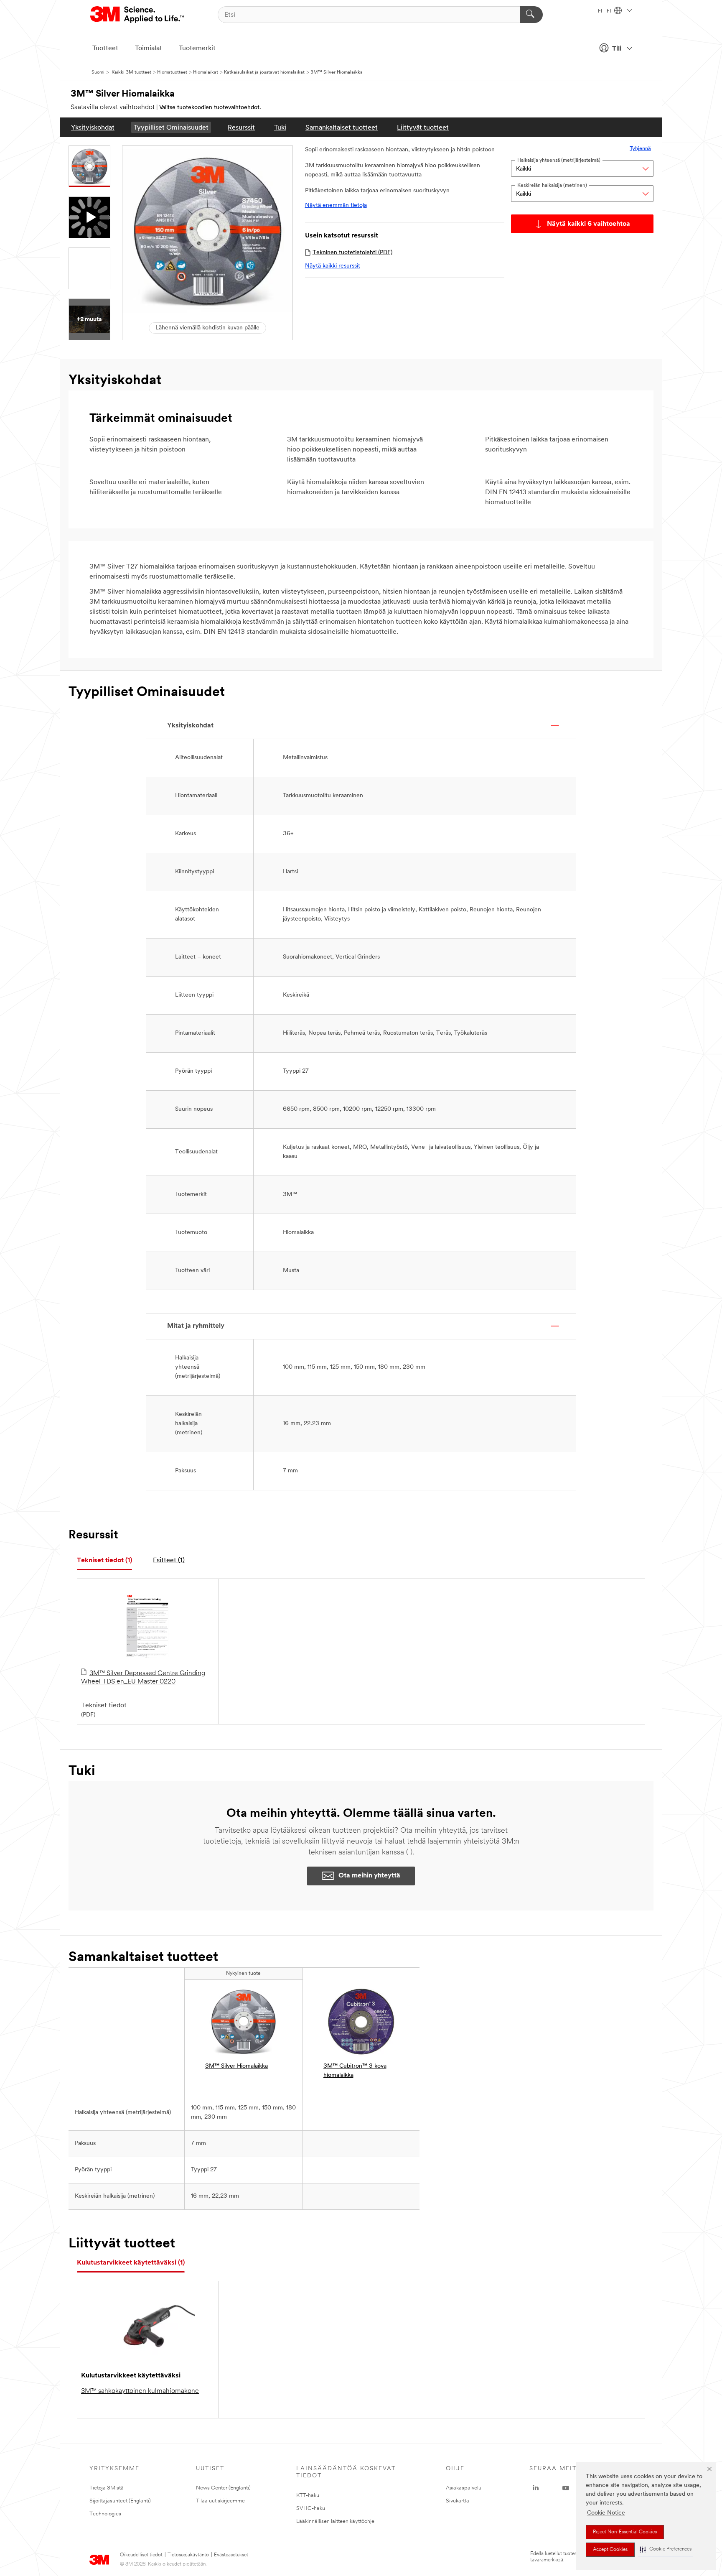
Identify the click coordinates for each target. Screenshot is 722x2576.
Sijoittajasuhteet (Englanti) (120, 2501)
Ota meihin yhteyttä (369, 1876)
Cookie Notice (606, 2513)
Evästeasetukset (231, 2555)
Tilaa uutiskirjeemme (220, 2501)
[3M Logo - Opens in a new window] (138, 15)
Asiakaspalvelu (464, 2488)
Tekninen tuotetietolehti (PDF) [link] (352, 253)
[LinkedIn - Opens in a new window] (536, 2488)
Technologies (105, 2514)
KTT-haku (308, 2496)
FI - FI (605, 11)
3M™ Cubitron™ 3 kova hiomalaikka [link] (355, 2071)
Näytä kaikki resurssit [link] (333, 266)
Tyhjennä (640, 149)
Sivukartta (458, 2501)
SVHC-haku (311, 2508)
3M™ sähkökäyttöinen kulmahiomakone (140, 2391)
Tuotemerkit (197, 48)
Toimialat (149, 48)
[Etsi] (531, 15)
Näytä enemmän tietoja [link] (336, 205)
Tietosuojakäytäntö (188, 2555)
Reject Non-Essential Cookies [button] (625, 2532)
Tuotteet (105, 48)
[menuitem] (93, 127)
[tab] (104, 1561)
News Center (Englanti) (223, 2488)
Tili (617, 49)
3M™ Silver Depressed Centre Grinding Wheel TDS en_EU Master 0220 (143, 1678)
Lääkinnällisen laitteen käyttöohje (335, 2521)
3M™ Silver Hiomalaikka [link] (236, 2066)
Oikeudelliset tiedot (141, 2555)
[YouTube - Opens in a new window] (566, 2488)
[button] (666, 2549)
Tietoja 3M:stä (107, 2488)
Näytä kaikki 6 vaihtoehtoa (589, 224)
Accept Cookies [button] (610, 2550)
